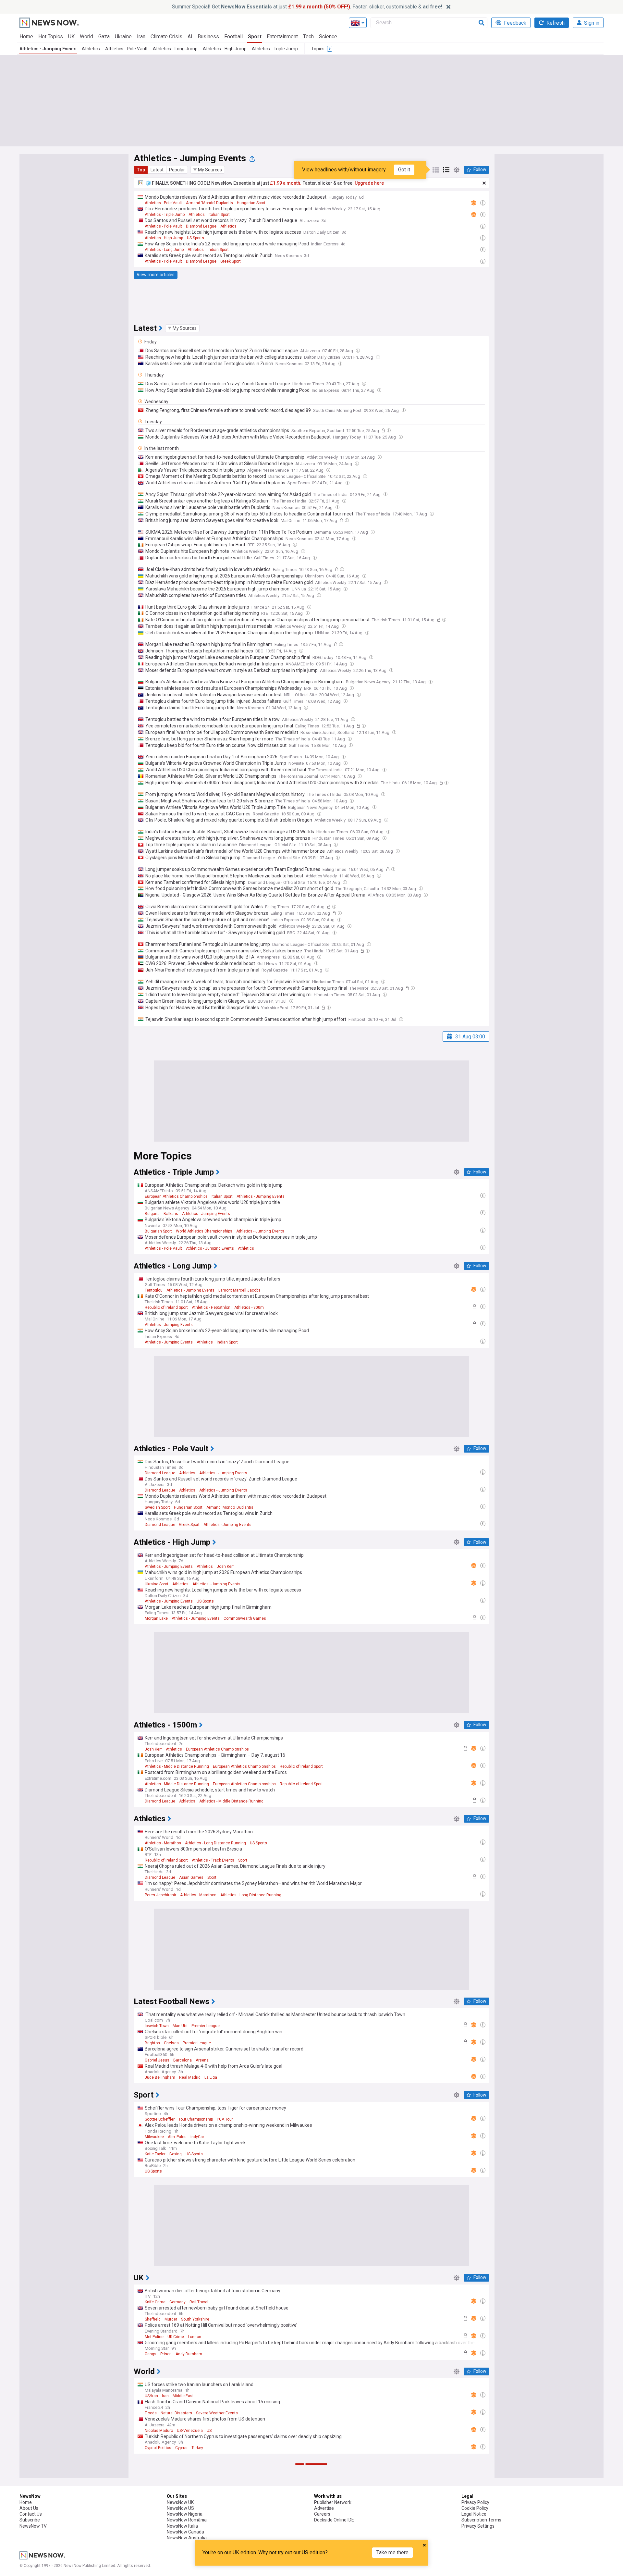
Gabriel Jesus (157, 2060)
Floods (151, 2413)
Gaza (104, 37)
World (86, 37)
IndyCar (197, 2137)
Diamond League (201, 226)
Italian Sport (219, 215)
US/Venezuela (190, 2431)
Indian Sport (218, 250)
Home (26, 37)
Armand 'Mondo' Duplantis (209, 203)
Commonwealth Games (245, 1618)
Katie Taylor (155, 2154)
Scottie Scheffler (160, 2119)
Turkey (197, 2448)
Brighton (152, 2043)
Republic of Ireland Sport (166, 1307)
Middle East (183, 2396)
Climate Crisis (166, 37)
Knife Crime (155, 2302)
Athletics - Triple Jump (275, 49)
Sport (255, 37)
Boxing (176, 2154)
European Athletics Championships (176, 1196)
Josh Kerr (225, 1567)
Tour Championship (196, 2119)
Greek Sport (231, 261)
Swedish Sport (157, 1507)
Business (208, 37)
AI (190, 37)
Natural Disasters (176, 2413)
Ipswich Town (157, 2026)
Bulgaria (152, 1214)
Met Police (154, 2337)
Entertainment (282, 37)
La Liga (211, 2077)
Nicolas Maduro (159, 2431)
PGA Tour (225, 2119)
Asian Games (191, 1877)
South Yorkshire (195, 2319)
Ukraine (123, 37)
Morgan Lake (156, 1618)
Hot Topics (51, 37)
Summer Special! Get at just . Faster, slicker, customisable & (307, 7)
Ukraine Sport (157, 1584)
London (195, 2337)
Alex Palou (177, 2137)
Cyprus (181, 2448)
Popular (177, 170)
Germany (177, 2302)
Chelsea (171, 2043)
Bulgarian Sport (158, 1231)
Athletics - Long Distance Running (215, 1843)
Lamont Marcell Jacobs (239, 1290)
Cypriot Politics (158, 2448)
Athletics (91, 49)
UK (71, 37)
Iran (141, 37)
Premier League (206, 2026)
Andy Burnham (189, 2354)
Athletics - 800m (249, 1307)
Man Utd (180, 2026)
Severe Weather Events (217, 2413)
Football (233, 37)
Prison (166, 2354)
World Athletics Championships (204, 1231)
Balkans (171, 1214)
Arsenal (203, 2060)
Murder (171, 2319)
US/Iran (151, 2396)
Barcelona (183, 2060)
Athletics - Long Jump (175, 49)
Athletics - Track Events (213, 1860)
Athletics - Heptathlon (211, 1307)
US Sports (195, 238)
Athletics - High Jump (225, 49)
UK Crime (176, 2337)
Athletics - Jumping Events (48, 49)
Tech (308, 37)
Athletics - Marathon (163, 1843)
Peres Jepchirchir (160, 1895)
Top (141, 170)
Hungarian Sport (251, 203)
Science (328, 37)
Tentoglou (154, 1290)
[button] (208, 170)
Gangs (151, 2354)
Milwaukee (154, 2137)
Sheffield (153, 2319)
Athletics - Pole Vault (126, 49)
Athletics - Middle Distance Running (177, 1766)
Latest (157, 170)
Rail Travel (199, 2302)
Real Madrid (190, 2077)
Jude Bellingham (160, 2077)
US (209, 2431)
